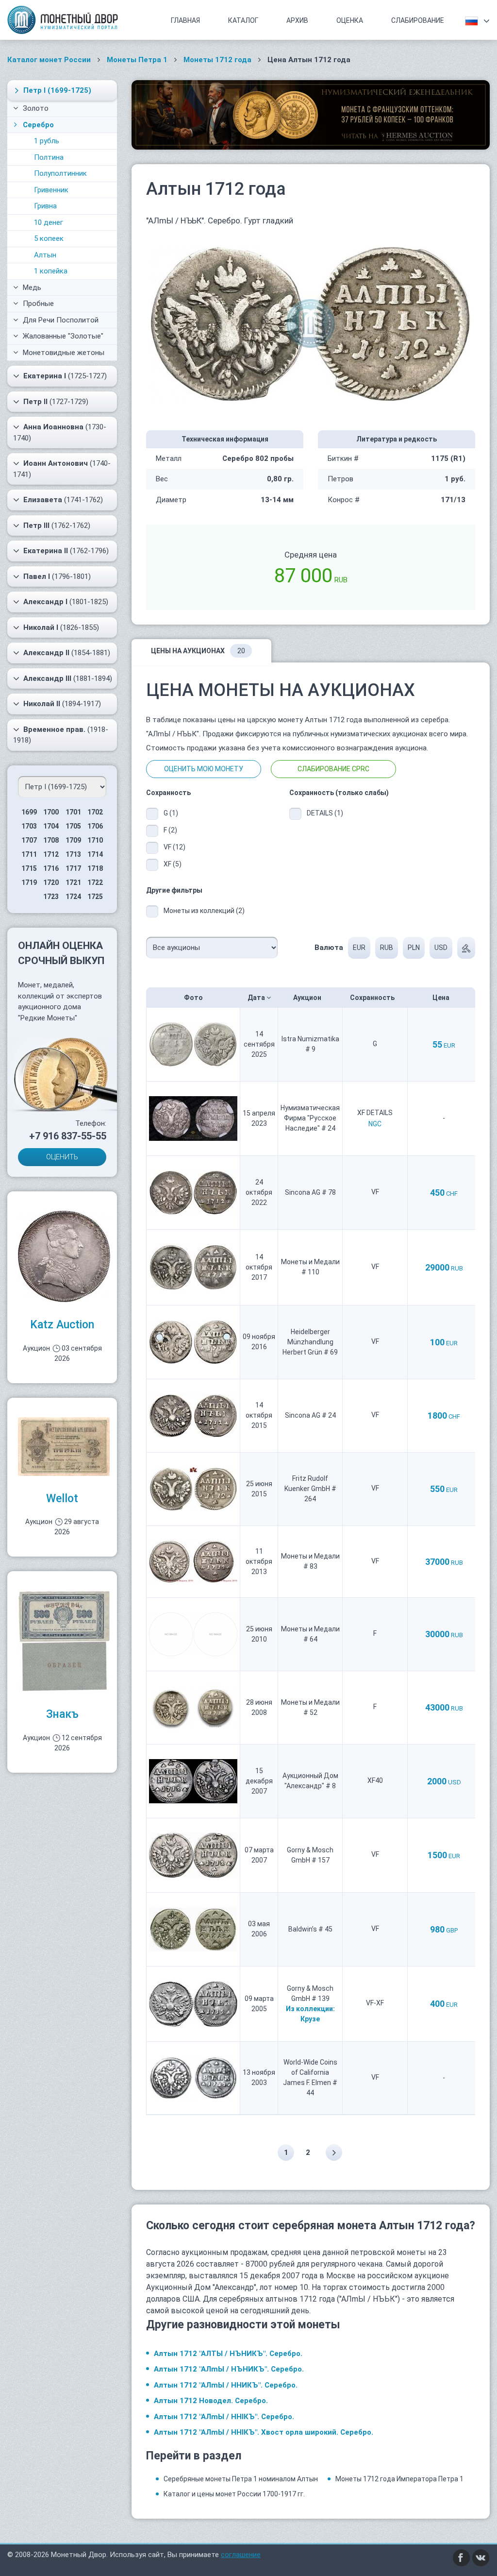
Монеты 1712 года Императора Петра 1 (399, 2479)
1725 (95, 897)
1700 (51, 812)
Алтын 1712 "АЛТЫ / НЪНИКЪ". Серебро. (228, 2354)
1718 (95, 868)
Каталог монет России (49, 60)
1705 (73, 826)
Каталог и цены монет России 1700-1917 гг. (234, 2494)
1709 (73, 840)
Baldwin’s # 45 (310, 1929)
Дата (257, 998)
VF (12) (174, 847)
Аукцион (308, 998)
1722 (95, 882)
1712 (51, 854)
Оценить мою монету (204, 769)
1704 (51, 826)
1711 (29, 854)
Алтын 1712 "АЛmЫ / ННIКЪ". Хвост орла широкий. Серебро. (264, 2432)
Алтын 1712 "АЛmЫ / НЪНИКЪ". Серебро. (229, 2369)
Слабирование (418, 20)
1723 (51, 897)
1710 (95, 840)
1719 (29, 882)
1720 (51, 882)
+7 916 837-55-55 (68, 1136)
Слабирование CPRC (333, 769)
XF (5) (173, 864)
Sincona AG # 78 (310, 1192)
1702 (95, 812)
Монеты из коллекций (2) (204, 911)
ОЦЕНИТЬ (62, 1157)
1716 (51, 868)
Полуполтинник (60, 173)
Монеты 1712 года (217, 60)
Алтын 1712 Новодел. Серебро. (211, 2401)
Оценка (350, 20)
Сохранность (373, 998)
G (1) (171, 813)
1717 (73, 868)
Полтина (49, 157)
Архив (297, 20)
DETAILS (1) (324, 813)
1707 (29, 840)
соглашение (241, 2555)
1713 (73, 854)
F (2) (170, 830)
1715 (29, 868)
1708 (51, 840)
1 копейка (51, 271)
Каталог (243, 20)
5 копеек (49, 238)
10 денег (49, 222)
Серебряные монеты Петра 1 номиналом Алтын (241, 2479)
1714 (95, 854)
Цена (442, 998)
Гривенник (51, 190)
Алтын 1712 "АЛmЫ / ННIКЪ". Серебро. (224, 2417)
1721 (73, 882)
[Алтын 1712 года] (311, 323)
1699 (29, 812)
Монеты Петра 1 (137, 60)
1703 (29, 826)
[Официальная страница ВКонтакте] (481, 2558)
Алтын (45, 255)
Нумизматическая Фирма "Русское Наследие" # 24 (310, 1118)
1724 (73, 897)
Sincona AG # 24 (310, 1415)
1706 (95, 826)
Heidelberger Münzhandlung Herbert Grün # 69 (310, 1342)
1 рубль (47, 141)
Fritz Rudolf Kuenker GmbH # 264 (310, 1489)
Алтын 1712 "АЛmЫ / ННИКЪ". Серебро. (226, 2385)
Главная (185, 20)
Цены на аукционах (198, 651)
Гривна (45, 206)
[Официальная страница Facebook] (462, 2558)
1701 (73, 812)
